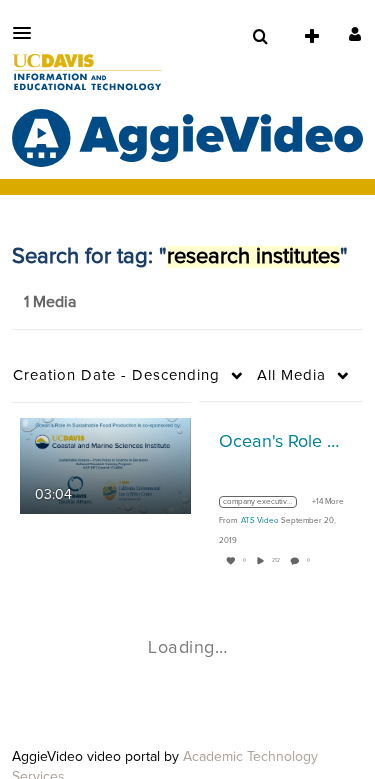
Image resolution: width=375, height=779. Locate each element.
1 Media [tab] (50, 302)
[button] (28, 33)
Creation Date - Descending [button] (116, 375)
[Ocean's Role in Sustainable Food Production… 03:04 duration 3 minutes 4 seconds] (105, 465)
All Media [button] (291, 375)
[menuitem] (260, 37)
